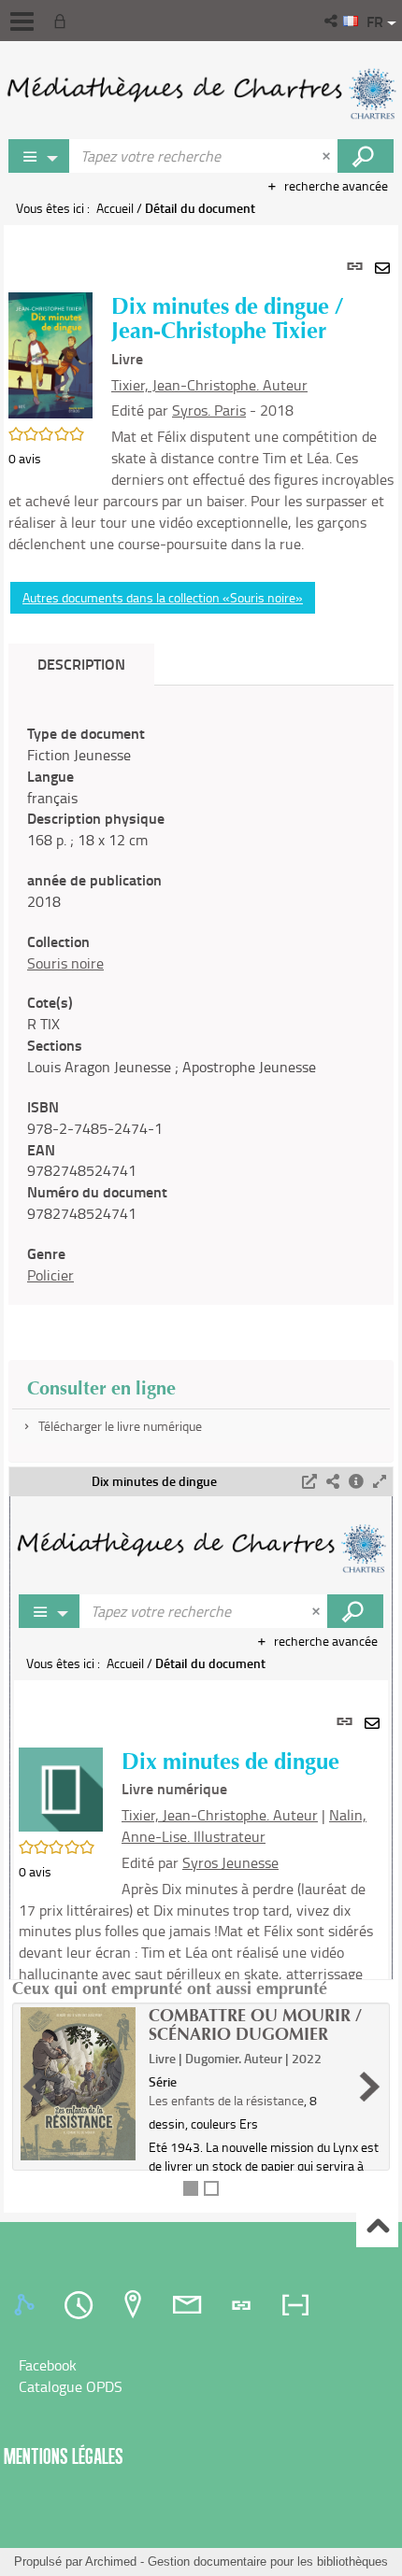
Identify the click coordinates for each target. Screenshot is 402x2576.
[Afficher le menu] (22, 21)
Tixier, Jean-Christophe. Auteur (209, 385)
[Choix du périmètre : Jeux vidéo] (39, 156)
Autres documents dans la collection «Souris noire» (163, 597)
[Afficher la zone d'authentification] (64, 21)
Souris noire (65, 963)
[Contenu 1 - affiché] (191, 2188)
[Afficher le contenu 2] (211, 2188)
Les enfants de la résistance (226, 2100)
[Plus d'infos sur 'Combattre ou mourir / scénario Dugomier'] (78, 2084)
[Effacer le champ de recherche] (328, 156)
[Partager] (333, 1482)
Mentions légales (64, 2456)
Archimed (111, 2562)
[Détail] (356, 1482)
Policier (50, 1275)
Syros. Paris (209, 410)
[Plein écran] (380, 1482)
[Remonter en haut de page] (377, 2227)
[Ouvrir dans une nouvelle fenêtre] (309, 1482)
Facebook (48, 2365)
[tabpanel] (201, 1219)
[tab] (27, 2305)
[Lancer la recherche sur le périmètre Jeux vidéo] (366, 156)
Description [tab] (81, 664)
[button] (332, 21)
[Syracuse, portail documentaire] (201, 93)
